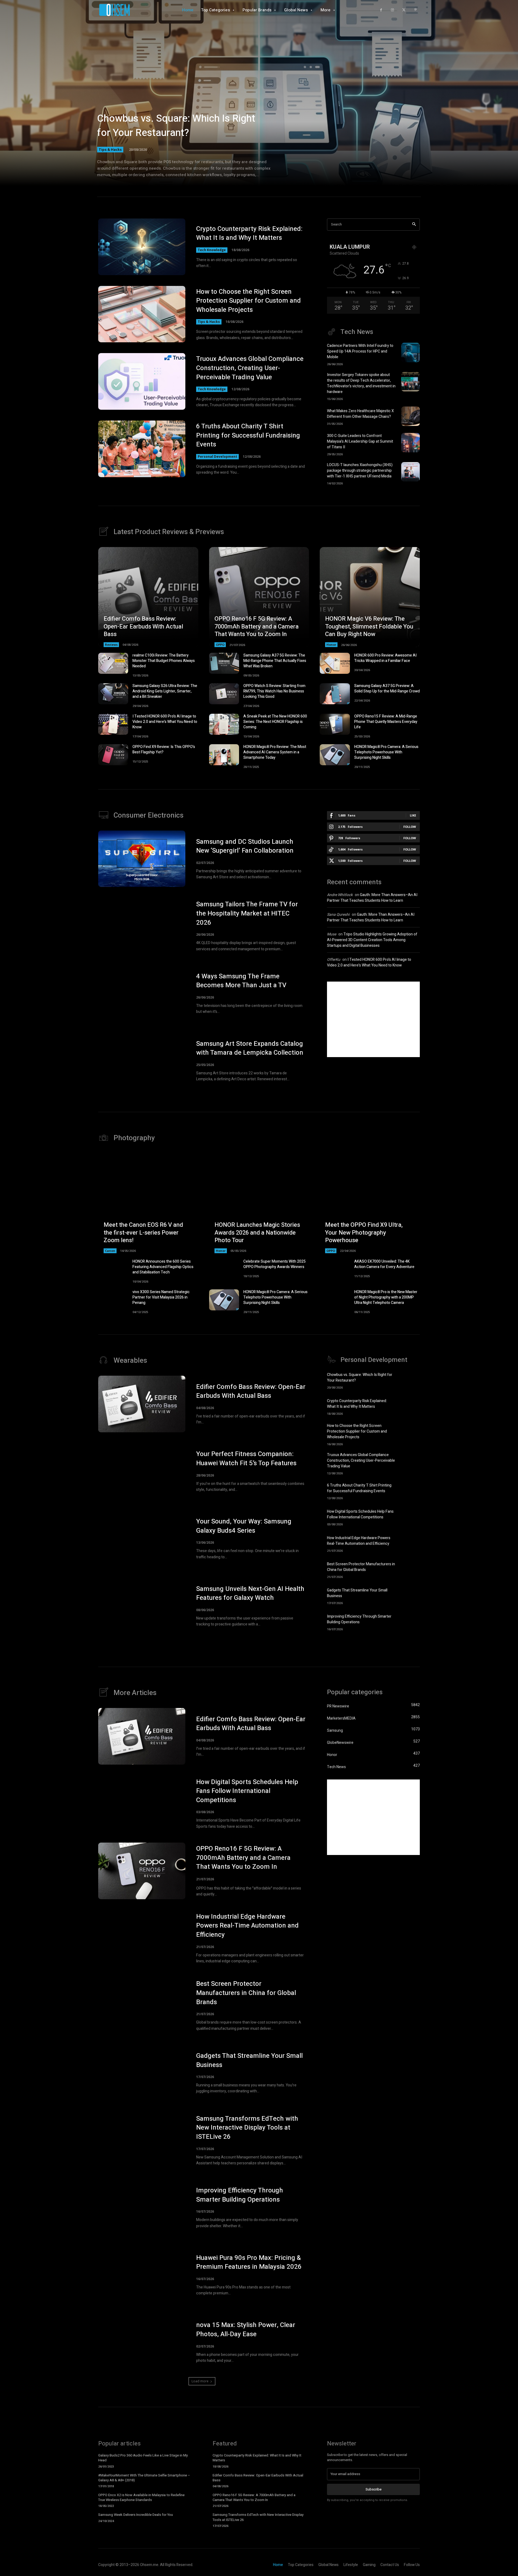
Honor (331, 645)
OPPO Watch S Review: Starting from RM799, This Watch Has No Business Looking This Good (274, 691)
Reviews (111, 645)
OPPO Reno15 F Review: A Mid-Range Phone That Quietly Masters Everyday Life (386, 722)
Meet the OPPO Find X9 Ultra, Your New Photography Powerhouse (364, 1233)
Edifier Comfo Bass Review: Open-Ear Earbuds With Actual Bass (143, 626)
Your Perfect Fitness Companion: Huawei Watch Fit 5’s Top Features (246, 1459)
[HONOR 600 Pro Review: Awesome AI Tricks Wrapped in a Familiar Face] (335, 663)
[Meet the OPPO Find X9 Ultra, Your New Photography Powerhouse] (370, 1203)
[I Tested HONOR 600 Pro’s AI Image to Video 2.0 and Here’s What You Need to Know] (113, 724)
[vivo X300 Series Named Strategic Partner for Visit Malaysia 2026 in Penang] (113, 1300)
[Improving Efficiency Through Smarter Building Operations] (410, 1622)
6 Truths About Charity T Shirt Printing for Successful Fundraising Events (248, 435)
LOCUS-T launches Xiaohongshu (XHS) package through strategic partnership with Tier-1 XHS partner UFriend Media (360, 471)
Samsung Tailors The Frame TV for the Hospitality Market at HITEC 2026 (247, 913)
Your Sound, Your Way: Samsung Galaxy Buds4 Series (244, 1526)
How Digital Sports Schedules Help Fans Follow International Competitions (360, 1514)
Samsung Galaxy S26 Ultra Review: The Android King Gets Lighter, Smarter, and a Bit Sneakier (165, 691)
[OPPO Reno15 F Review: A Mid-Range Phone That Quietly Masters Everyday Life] (335, 724)
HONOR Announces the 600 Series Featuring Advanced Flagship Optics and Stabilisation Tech (163, 1267)
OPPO (220, 645)
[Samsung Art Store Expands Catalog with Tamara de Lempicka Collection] (142, 1061)
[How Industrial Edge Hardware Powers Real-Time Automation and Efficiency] (410, 1543)
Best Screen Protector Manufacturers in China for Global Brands (361, 1567)
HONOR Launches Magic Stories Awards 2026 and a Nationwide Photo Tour (257, 1233)
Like (413, 815)
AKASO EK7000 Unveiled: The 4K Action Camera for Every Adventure (384, 1264)
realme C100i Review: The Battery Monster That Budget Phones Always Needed (164, 661)
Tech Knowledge (212, 250)
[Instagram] (392, 10)
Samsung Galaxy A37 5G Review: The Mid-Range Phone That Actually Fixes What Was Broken (275, 661)
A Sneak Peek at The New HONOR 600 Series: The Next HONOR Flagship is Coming (275, 722)
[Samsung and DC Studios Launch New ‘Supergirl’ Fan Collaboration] (142, 859)
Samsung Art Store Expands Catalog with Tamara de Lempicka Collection (250, 1048)
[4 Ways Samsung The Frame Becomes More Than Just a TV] (142, 993)
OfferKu (334, 960)
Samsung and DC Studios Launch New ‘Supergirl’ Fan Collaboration (245, 846)
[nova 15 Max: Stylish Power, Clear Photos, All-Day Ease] (142, 2342)
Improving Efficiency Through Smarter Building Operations (359, 1619)
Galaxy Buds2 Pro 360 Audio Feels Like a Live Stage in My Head (143, 2458)
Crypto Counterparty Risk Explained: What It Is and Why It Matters (249, 233)
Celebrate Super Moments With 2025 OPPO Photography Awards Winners (275, 1264)
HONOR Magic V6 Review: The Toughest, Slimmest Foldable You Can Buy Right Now (369, 626)
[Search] (414, 225)
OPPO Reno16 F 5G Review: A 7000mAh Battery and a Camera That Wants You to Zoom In (257, 626)
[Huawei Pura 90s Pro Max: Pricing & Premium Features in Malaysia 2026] (142, 2275)
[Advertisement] (373, 1019)
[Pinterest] (415, 10)
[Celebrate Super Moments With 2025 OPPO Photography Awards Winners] (224, 1269)
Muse (332, 934)
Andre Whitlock (340, 895)
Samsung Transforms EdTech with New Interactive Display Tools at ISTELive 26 (247, 2128)
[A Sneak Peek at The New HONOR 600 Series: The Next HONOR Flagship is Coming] (224, 724)
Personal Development (217, 457)
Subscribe (374, 2489)
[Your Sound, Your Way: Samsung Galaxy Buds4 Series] (142, 1539)
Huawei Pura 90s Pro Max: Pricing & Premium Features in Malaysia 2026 (249, 2262)
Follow (410, 827)
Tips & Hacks (110, 149)
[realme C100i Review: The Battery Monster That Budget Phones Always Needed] (113, 663)
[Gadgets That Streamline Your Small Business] (410, 1596)
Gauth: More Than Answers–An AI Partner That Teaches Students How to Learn (372, 898)
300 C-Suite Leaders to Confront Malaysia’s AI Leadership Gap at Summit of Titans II (360, 441)
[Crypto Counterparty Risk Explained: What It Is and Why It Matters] (142, 247)
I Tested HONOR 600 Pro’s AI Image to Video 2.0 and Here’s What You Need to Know (165, 722)
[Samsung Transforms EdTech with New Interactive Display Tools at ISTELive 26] (142, 2140)
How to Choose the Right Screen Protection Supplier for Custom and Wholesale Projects (248, 301)
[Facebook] (381, 10)
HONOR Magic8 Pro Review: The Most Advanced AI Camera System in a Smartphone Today (275, 752)
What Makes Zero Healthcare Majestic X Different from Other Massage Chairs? (360, 414)
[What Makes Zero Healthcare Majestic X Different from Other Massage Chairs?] (410, 416)
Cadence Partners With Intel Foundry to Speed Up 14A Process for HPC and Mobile (360, 351)
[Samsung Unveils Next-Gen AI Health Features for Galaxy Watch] (142, 1606)
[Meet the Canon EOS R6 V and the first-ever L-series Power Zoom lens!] (148, 1203)
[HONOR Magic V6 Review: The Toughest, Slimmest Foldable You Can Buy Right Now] (370, 597)
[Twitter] (404, 10)
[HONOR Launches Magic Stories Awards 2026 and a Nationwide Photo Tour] (259, 1203)
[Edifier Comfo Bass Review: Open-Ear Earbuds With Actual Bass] (148, 597)
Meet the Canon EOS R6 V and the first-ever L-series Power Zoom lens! (143, 1233)
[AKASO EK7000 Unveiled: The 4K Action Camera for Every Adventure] (335, 1269)
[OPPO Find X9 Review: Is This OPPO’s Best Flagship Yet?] (113, 755)
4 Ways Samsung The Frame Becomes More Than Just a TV (241, 981)
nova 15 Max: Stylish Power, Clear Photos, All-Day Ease (246, 2330)
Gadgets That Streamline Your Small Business (249, 2060)
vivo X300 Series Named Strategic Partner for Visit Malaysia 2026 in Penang (161, 1297)
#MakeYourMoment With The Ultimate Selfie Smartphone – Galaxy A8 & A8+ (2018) (144, 2478)
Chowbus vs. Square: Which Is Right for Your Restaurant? (176, 126)
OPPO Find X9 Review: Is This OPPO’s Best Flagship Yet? (164, 749)
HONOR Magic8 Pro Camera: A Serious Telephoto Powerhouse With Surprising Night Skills (386, 752)
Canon (110, 1251)
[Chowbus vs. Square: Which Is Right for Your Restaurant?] (259, 100)
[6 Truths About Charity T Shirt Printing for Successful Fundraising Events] (142, 449)
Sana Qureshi (338, 915)
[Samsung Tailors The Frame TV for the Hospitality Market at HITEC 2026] (142, 926)
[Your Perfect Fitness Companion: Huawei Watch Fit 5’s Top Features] (142, 1471)
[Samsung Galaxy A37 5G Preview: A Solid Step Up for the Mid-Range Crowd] (335, 694)
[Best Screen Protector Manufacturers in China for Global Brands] (410, 1569)
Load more (200, 2381)
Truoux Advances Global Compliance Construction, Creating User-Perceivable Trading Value (250, 368)
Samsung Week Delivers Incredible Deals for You (136, 2515)
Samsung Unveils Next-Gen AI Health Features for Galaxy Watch (250, 1593)
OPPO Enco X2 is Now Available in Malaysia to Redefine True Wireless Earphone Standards (141, 2497)
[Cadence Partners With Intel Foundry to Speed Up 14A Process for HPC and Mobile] (410, 353)
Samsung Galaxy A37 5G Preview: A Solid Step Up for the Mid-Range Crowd (387, 689)
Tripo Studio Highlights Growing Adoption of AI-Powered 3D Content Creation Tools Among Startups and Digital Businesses (372, 940)
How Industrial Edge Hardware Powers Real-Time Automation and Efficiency (359, 1541)
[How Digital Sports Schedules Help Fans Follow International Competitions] (410, 1517)
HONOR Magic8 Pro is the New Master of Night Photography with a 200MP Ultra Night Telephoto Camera (386, 1297)
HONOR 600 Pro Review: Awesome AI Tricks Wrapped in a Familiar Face (385, 658)
